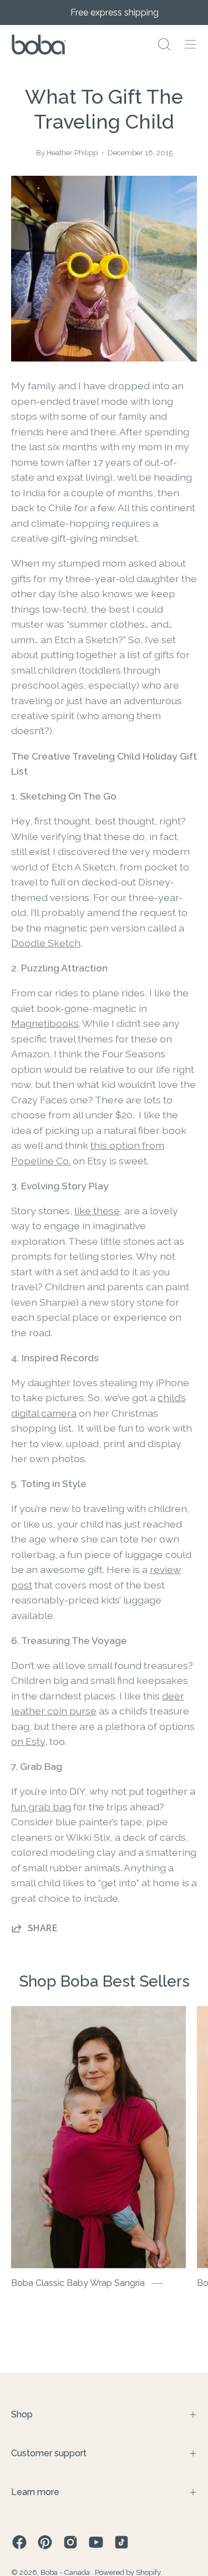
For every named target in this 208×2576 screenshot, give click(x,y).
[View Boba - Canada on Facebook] (19, 2542)
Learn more (35, 2492)
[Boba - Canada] (39, 45)
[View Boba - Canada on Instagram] (70, 2542)
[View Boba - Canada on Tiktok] (121, 2542)
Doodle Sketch (46, 943)
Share (42, 1928)
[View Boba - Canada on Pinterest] (45, 2542)
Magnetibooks (45, 1023)
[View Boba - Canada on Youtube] (96, 2542)
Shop (22, 2414)
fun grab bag (41, 1807)
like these (97, 1211)
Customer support (49, 2453)
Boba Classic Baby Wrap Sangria (78, 2283)
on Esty (28, 1741)
